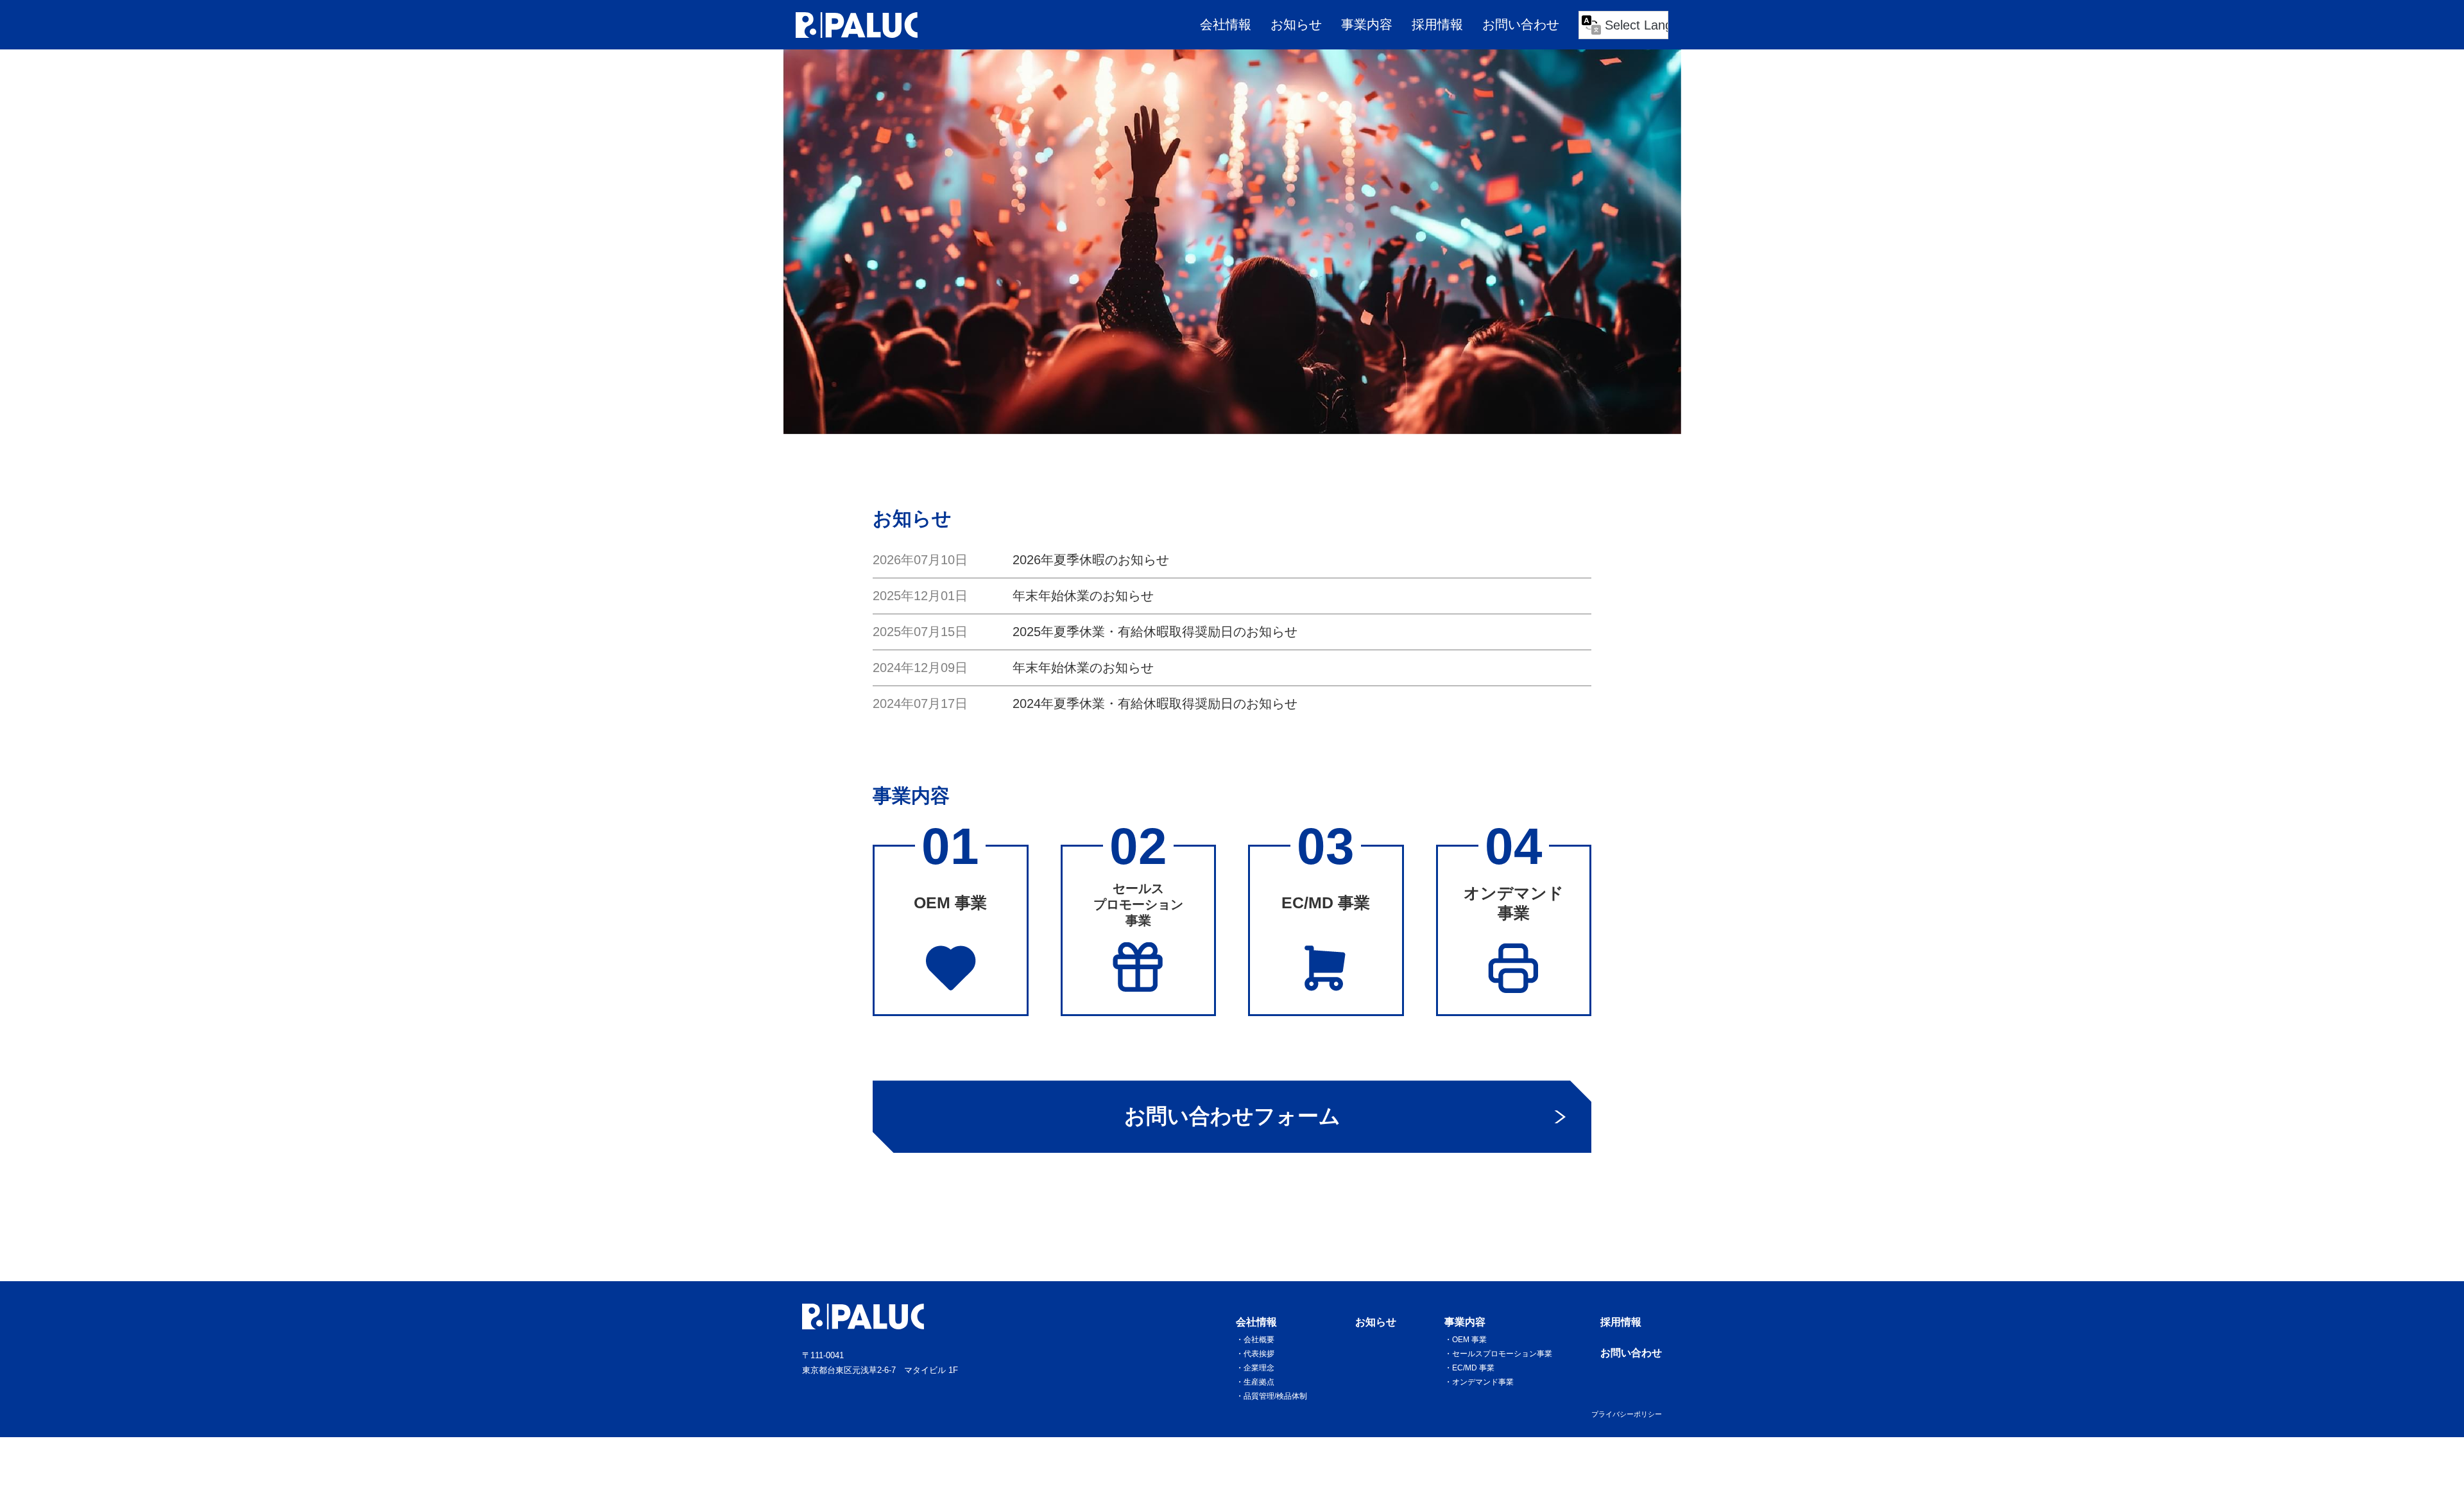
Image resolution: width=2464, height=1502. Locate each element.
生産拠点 (1259, 1382)
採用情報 (1437, 24)
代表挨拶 (1259, 1354)
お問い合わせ (1521, 24)
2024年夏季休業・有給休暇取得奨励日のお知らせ (1155, 704)
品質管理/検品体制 (1275, 1396)
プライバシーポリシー (1627, 1414)
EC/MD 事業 (1473, 1368)
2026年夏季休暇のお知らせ (1091, 560)
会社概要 (1259, 1340)
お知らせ (1296, 24)
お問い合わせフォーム (1232, 1116)
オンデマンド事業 (1483, 1382)
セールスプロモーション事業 (1502, 1354)
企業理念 (1259, 1368)
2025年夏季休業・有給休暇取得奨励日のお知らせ (1155, 632)
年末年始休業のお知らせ (1083, 596)
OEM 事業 (1469, 1340)
